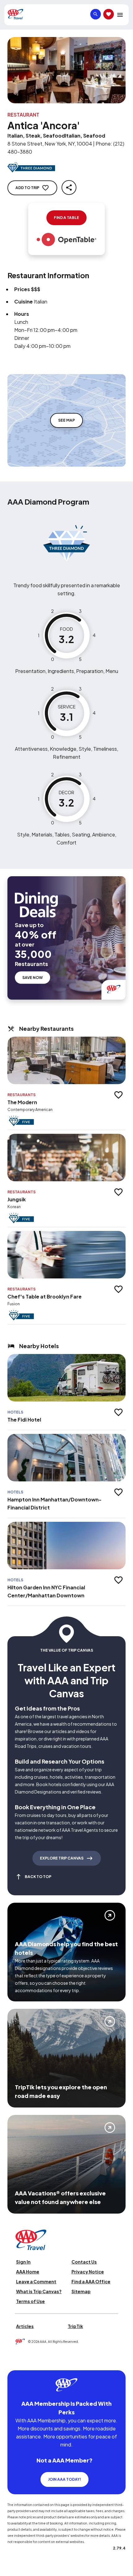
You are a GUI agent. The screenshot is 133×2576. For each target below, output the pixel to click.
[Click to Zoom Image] (66, 70)
